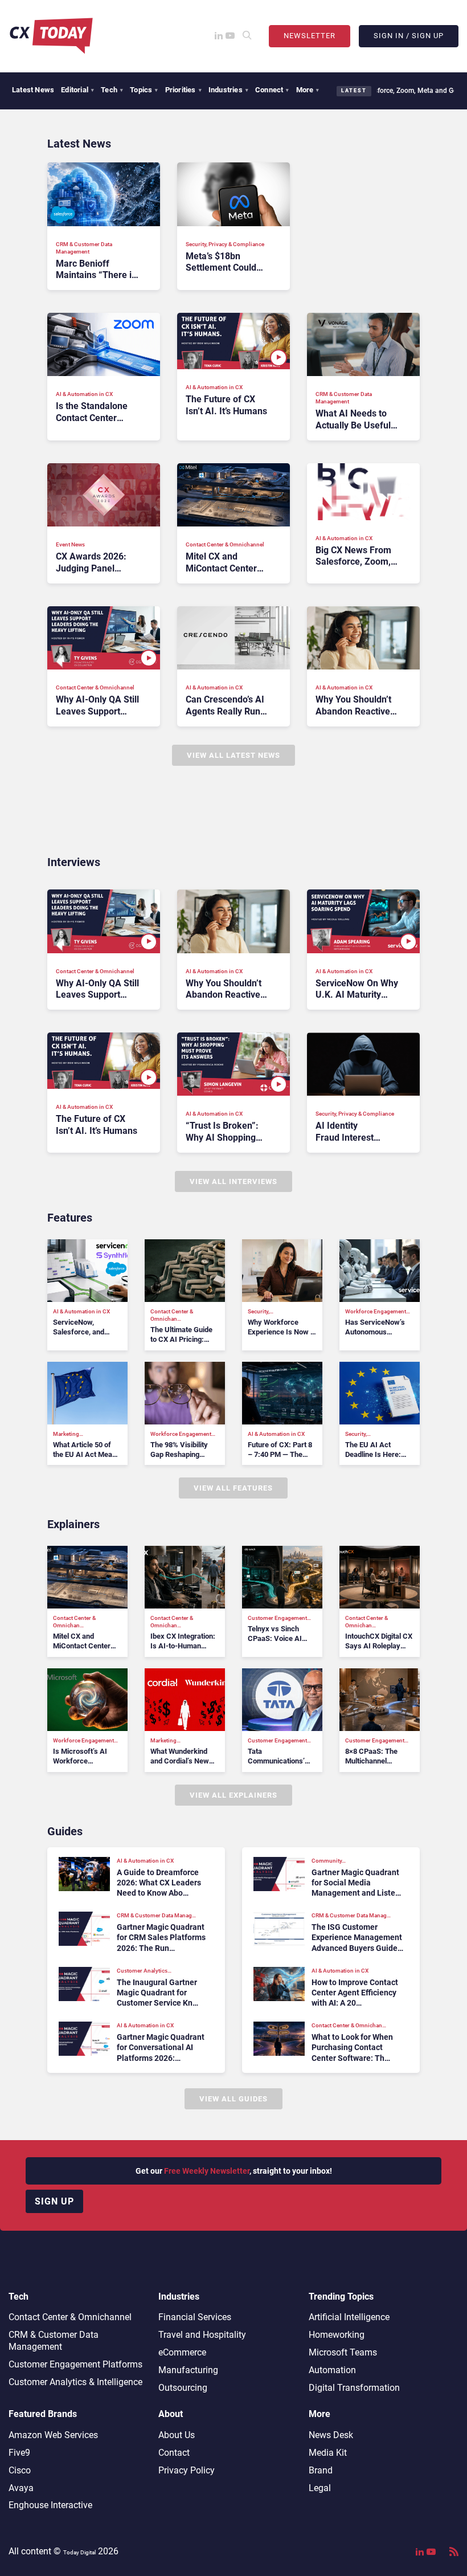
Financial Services (195, 2317)
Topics (144, 90)
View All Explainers (233, 1795)
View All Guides (233, 2099)
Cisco (20, 2470)
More (308, 90)
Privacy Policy (187, 2470)
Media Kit (328, 2453)
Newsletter (310, 36)
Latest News (33, 90)
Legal (320, 2488)
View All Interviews (233, 1181)
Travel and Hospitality (202, 2335)
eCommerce (182, 2352)
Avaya (21, 2488)
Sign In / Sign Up (409, 36)
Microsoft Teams (343, 2352)
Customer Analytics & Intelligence (75, 2382)
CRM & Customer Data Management (54, 2341)
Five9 (19, 2453)
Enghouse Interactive (50, 2505)
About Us (177, 2435)
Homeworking (337, 2335)
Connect (272, 90)
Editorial (77, 90)
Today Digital (79, 2552)
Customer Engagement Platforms (75, 2364)
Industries (228, 90)
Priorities (183, 90)
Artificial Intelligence (349, 2317)
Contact (174, 2453)
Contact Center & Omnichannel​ (70, 2317)
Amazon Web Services (53, 2435)
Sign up (54, 2201)
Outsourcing (183, 2388)
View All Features (233, 1488)
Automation (332, 2370)
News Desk (331, 2435)
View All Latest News (233, 755)
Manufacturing (188, 2370)
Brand (321, 2470)
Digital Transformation (354, 2388)
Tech (112, 90)
